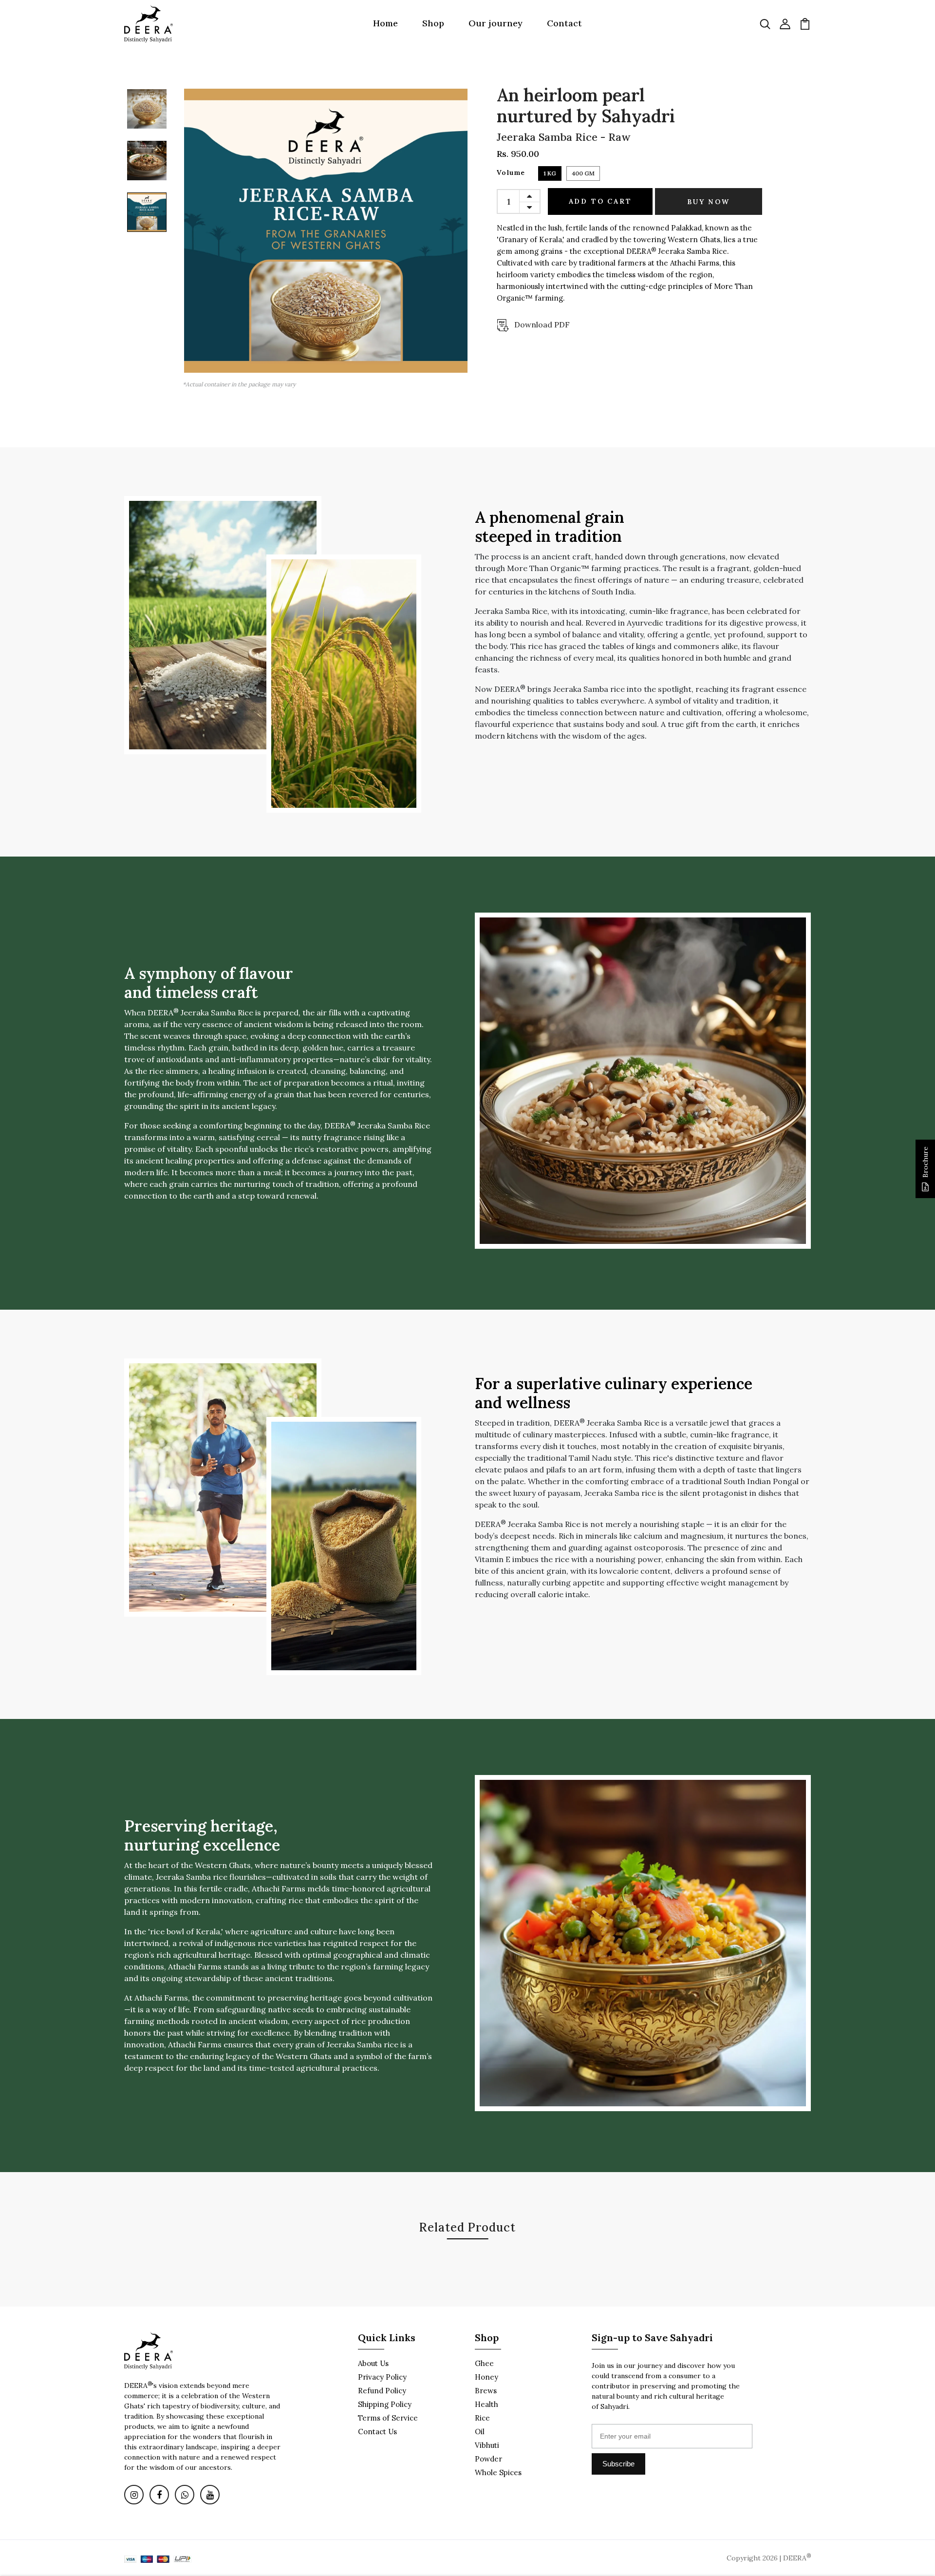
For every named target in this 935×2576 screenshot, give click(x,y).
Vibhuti (487, 2445)
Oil (480, 2432)
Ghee (484, 2363)
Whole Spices (498, 2472)
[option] (147, 112)
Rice (482, 2418)
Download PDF (542, 324)
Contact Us (377, 2432)
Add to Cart (600, 201)
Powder (488, 2459)
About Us (373, 2363)
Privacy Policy (382, 2377)
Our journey (496, 23)
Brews (486, 2391)
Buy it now (709, 202)
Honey (486, 2377)
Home (385, 23)
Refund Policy (382, 2391)
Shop (433, 23)
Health (486, 2404)
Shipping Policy (385, 2404)
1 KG (550, 173)
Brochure (925, 1162)
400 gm (583, 173)
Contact (564, 23)
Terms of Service (388, 2418)
